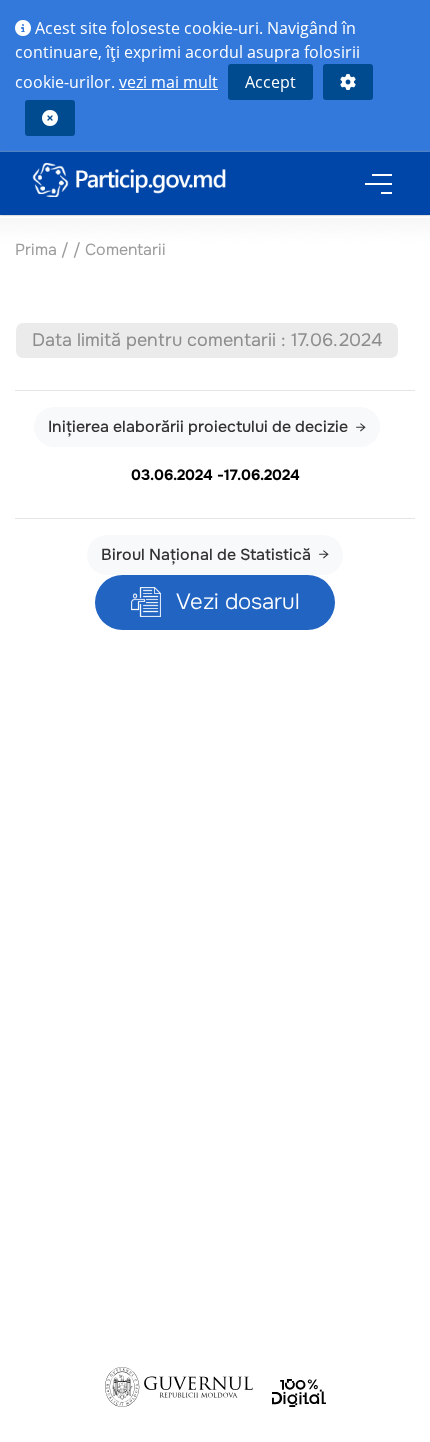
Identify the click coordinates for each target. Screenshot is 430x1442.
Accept (270, 82)
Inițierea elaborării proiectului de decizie (198, 426)
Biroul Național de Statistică (206, 554)
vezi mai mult (168, 82)
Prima (36, 249)
